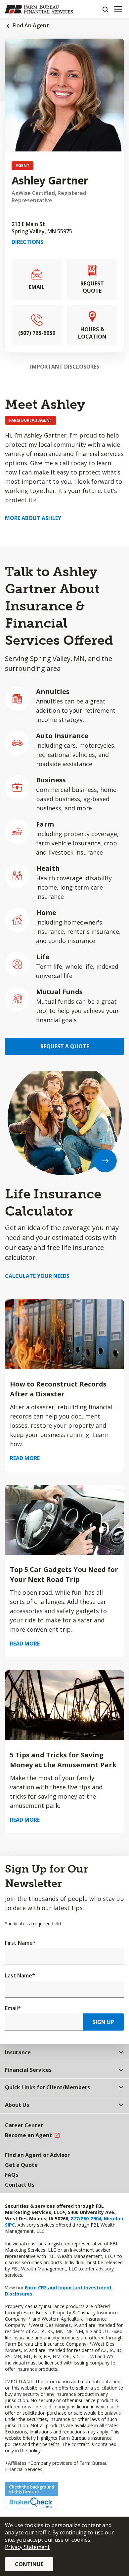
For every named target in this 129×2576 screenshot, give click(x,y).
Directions (27, 242)
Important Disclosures (65, 367)
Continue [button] (29, 2564)
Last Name (20, 1975)
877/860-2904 (85, 2218)
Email (13, 2008)
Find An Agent (31, 25)
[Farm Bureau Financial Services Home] (39, 9)
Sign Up (103, 2022)
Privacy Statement (27, 2547)
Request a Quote (65, 1046)
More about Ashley (33, 518)
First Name (20, 1943)
